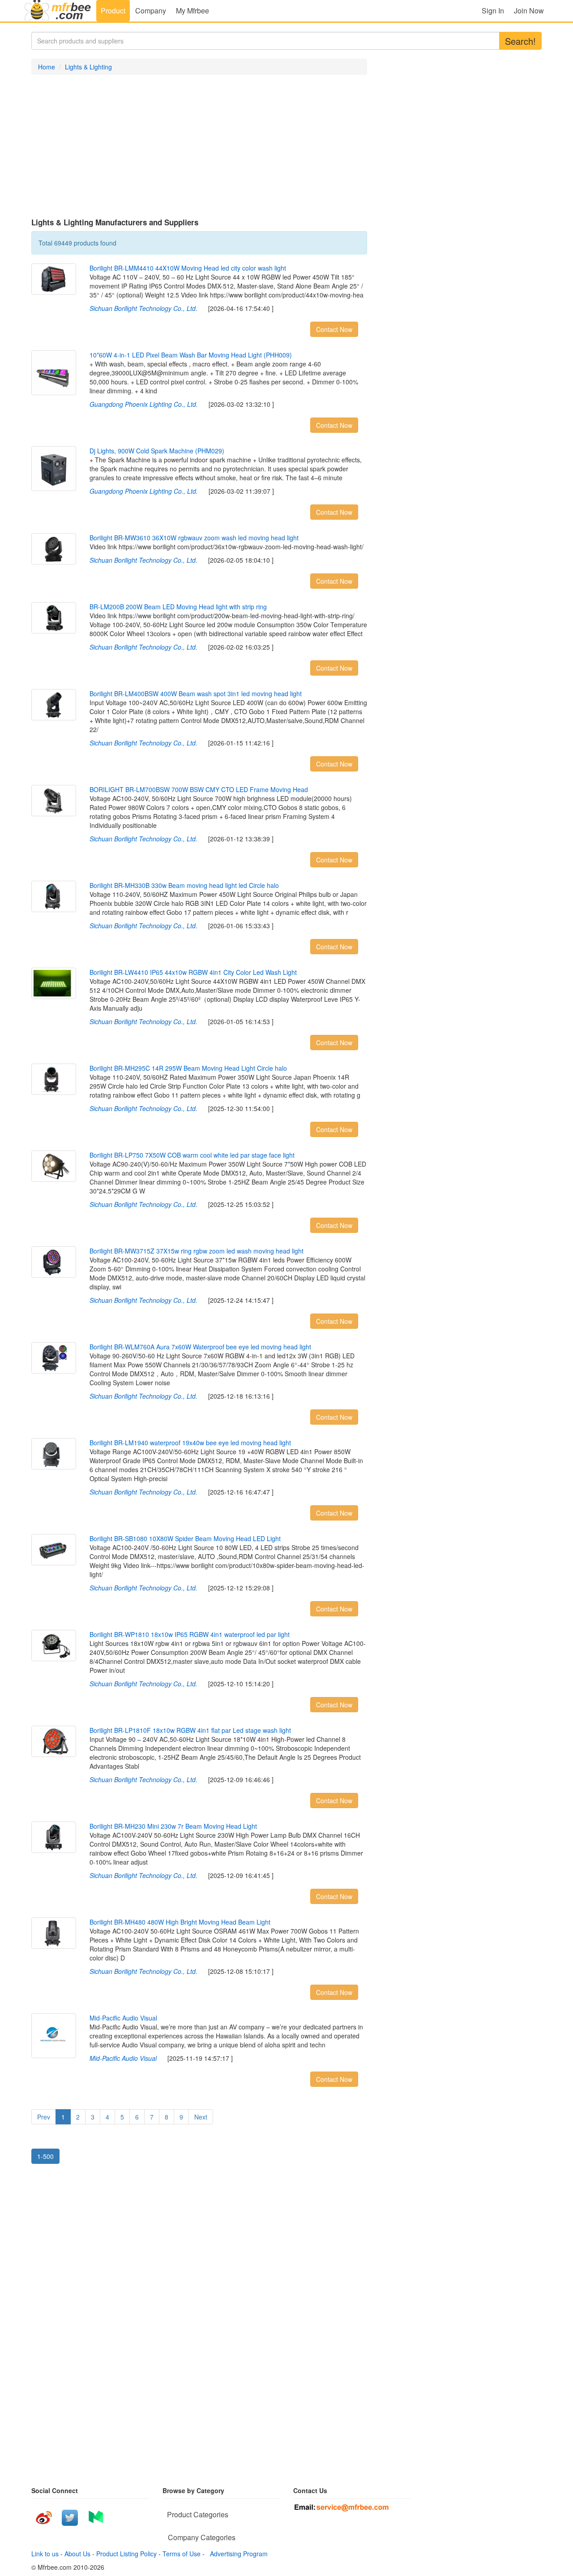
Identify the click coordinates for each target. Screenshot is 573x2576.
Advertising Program (237, 2554)
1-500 (45, 2156)
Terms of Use (182, 2554)
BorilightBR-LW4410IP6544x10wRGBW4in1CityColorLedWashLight (193, 972)
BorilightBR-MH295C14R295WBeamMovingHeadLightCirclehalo (188, 1068)
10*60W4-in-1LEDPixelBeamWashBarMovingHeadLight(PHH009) (191, 355)
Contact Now (334, 329)
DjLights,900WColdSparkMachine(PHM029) (157, 451)
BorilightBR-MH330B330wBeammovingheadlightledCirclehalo (184, 885)
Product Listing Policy (126, 2554)
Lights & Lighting (88, 67)
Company (151, 11)
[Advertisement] (199, 146)
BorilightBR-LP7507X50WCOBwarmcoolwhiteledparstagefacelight (192, 1155)
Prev (44, 2117)
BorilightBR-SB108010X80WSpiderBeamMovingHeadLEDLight (185, 1538)
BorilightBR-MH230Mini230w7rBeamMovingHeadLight (173, 1826)
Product (113, 11)
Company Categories (202, 2537)
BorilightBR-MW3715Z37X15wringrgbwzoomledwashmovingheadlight (197, 1251)
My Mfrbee (192, 11)
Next (201, 2117)
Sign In (493, 11)
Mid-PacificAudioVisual (123, 2018)
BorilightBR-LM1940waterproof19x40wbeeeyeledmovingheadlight (190, 1443)
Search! (520, 41)
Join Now (529, 11)
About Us (77, 2554)
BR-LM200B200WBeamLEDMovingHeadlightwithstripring (178, 607)
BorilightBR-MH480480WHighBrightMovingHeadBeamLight (180, 1922)
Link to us (45, 2554)
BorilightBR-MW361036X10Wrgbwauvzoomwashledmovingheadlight (194, 538)
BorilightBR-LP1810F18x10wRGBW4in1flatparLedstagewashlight (190, 1730)
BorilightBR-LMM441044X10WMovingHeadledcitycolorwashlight (188, 268)
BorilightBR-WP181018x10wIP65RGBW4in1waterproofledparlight (190, 1634)
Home (47, 67)
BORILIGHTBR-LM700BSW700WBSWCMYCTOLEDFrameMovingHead (199, 789)
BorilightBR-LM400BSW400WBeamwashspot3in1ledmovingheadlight (196, 694)
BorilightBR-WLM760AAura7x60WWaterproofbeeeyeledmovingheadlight (200, 1347)
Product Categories (198, 2514)
